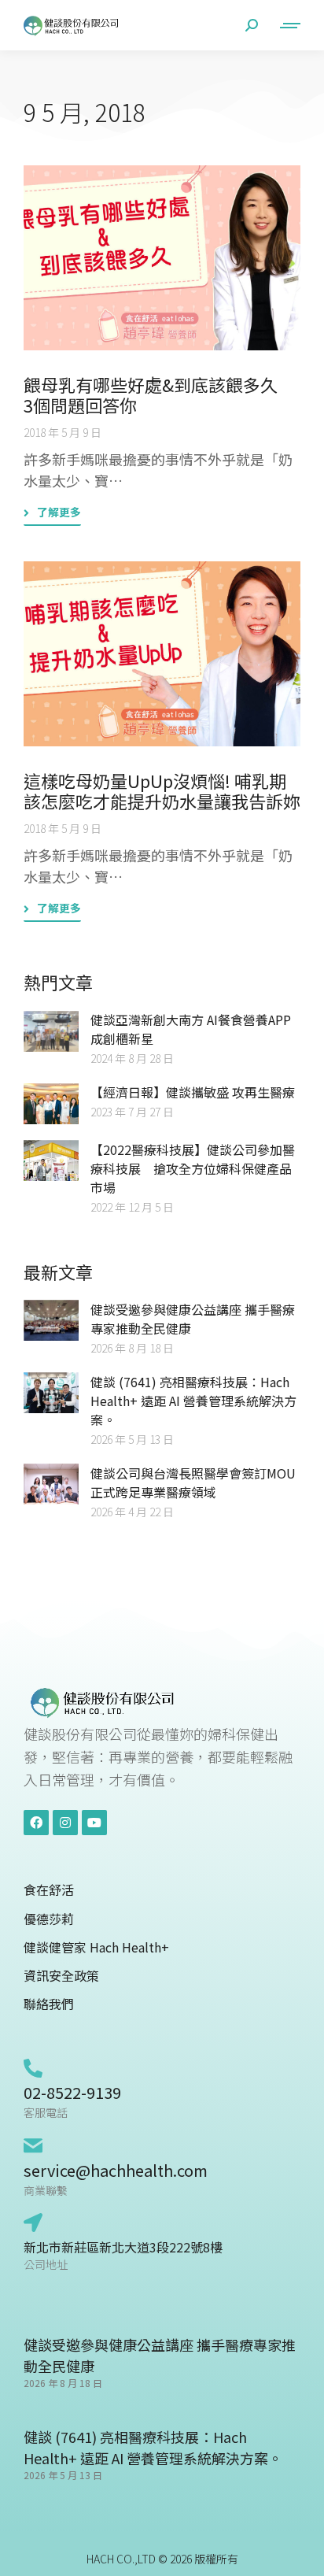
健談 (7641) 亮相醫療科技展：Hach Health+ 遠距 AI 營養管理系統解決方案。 (193, 1401)
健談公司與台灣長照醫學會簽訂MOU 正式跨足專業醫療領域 (193, 1482)
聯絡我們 (49, 2004)
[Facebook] (36, 1823)
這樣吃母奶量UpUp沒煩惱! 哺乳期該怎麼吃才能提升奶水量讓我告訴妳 (162, 790)
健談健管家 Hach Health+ (96, 1947)
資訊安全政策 (61, 1976)
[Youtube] (94, 1823)
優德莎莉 (49, 1919)
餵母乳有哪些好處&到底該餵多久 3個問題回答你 (159, 394)
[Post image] (162, 258)
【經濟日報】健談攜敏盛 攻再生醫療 (193, 1092)
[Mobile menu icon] (287, 26)
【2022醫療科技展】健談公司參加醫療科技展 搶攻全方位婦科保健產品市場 (193, 1168)
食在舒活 (49, 1890)
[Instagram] (65, 1823)
